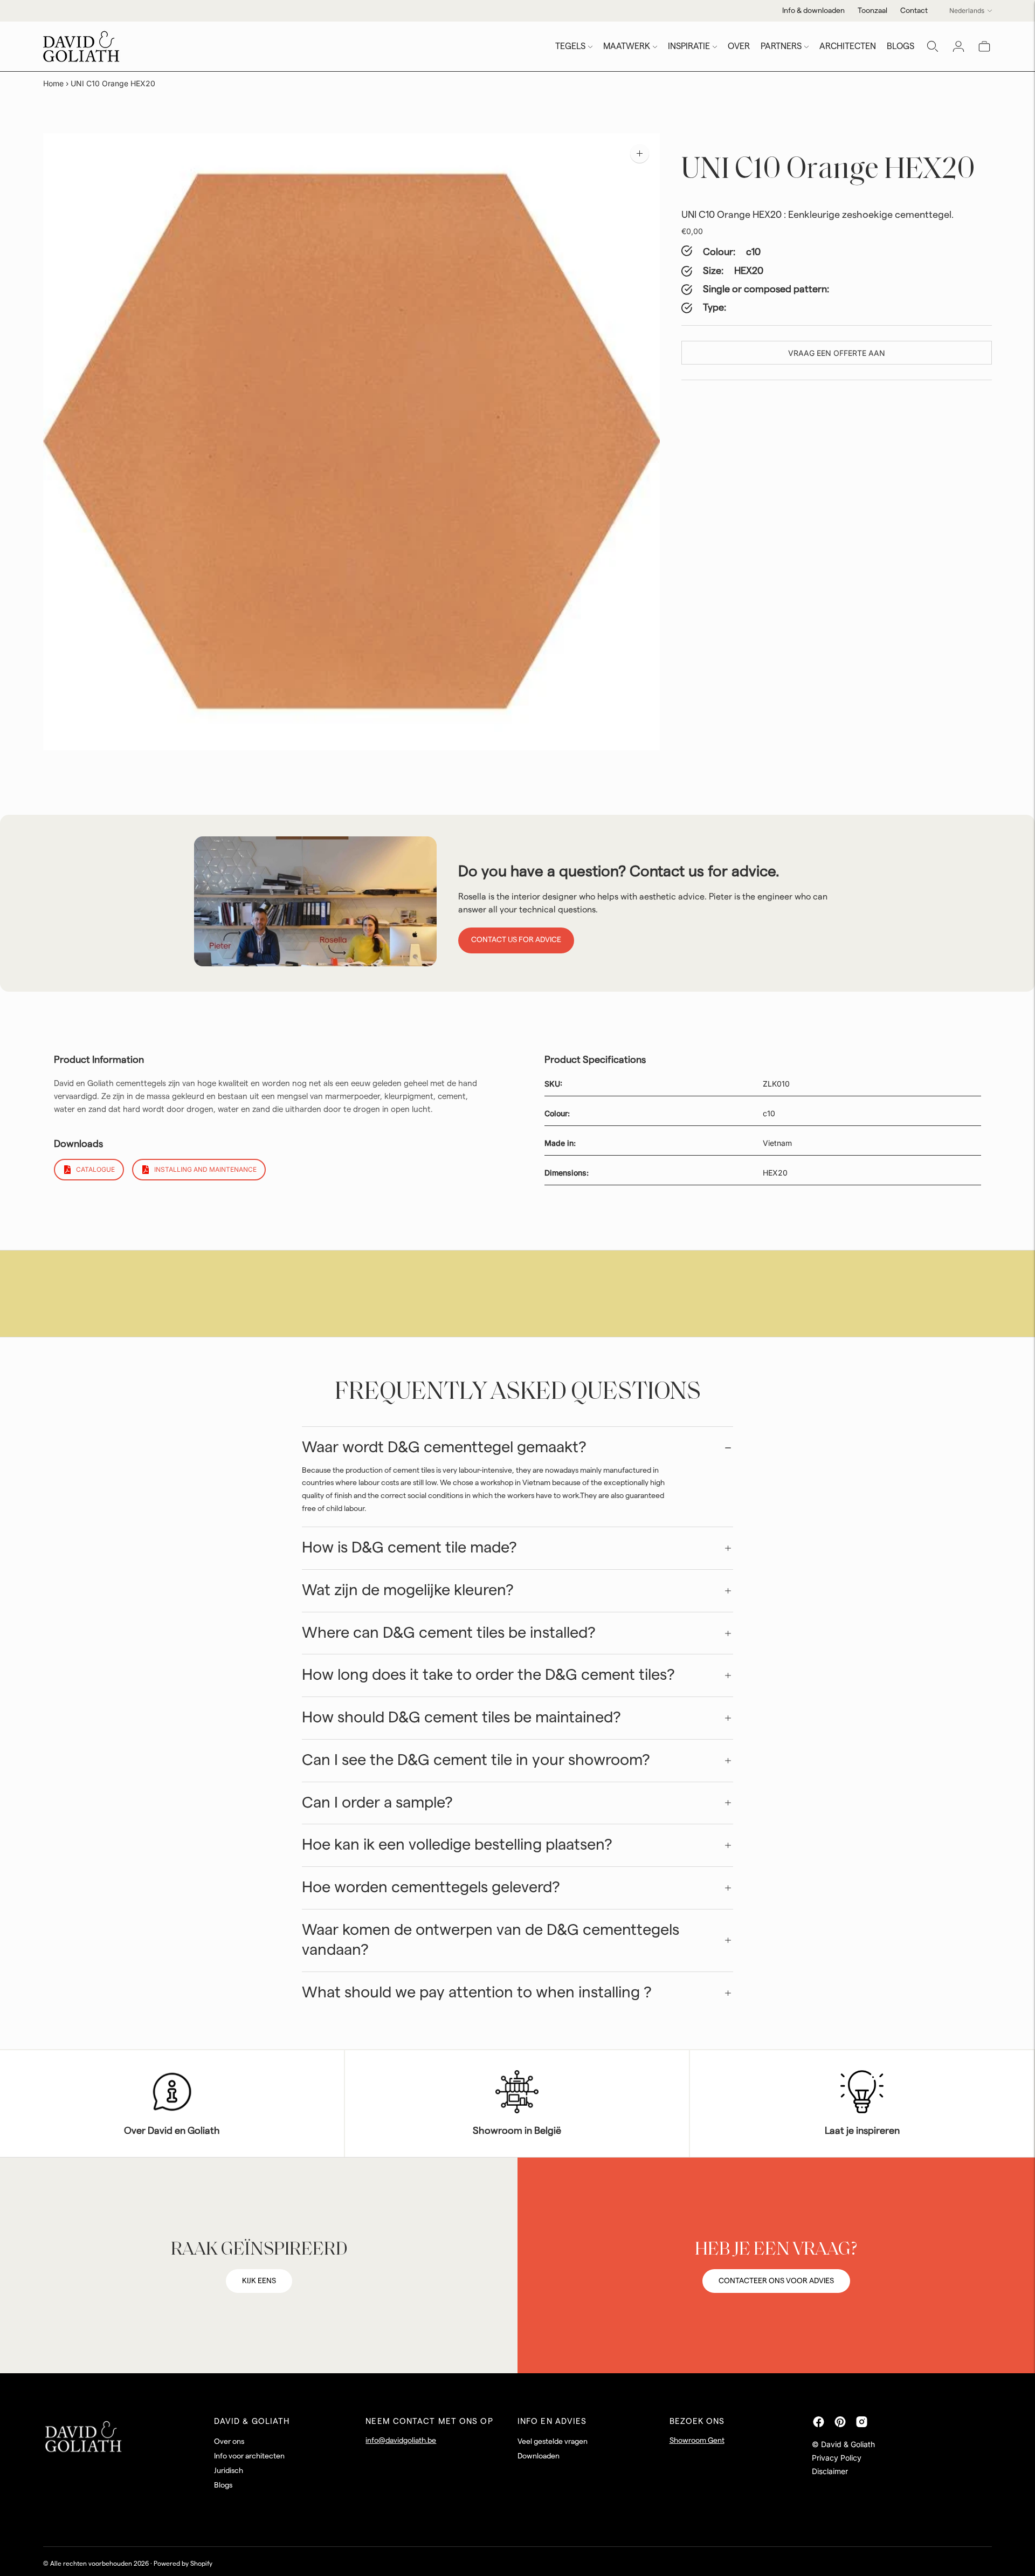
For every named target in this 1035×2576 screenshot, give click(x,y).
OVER (739, 46)
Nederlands (967, 11)
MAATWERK (627, 46)
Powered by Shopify (183, 2564)
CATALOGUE (95, 1169)
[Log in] (958, 46)
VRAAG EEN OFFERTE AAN (837, 353)
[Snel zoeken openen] (933, 46)
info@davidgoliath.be (401, 2441)
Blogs (223, 2485)
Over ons (229, 2442)
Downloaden (539, 2456)
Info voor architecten (249, 2456)
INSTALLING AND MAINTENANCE (205, 1169)
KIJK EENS (259, 2281)
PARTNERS (781, 46)
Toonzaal (872, 11)
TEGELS (570, 46)
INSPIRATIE (689, 46)
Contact (914, 11)
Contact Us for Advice (516, 940)
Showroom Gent (697, 2441)
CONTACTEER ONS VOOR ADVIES (776, 2281)
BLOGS (901, 46)
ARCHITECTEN (848, 46)
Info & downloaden (813, 11)
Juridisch (229, 2471)
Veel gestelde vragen (553, 2442)
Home (53, 83)
